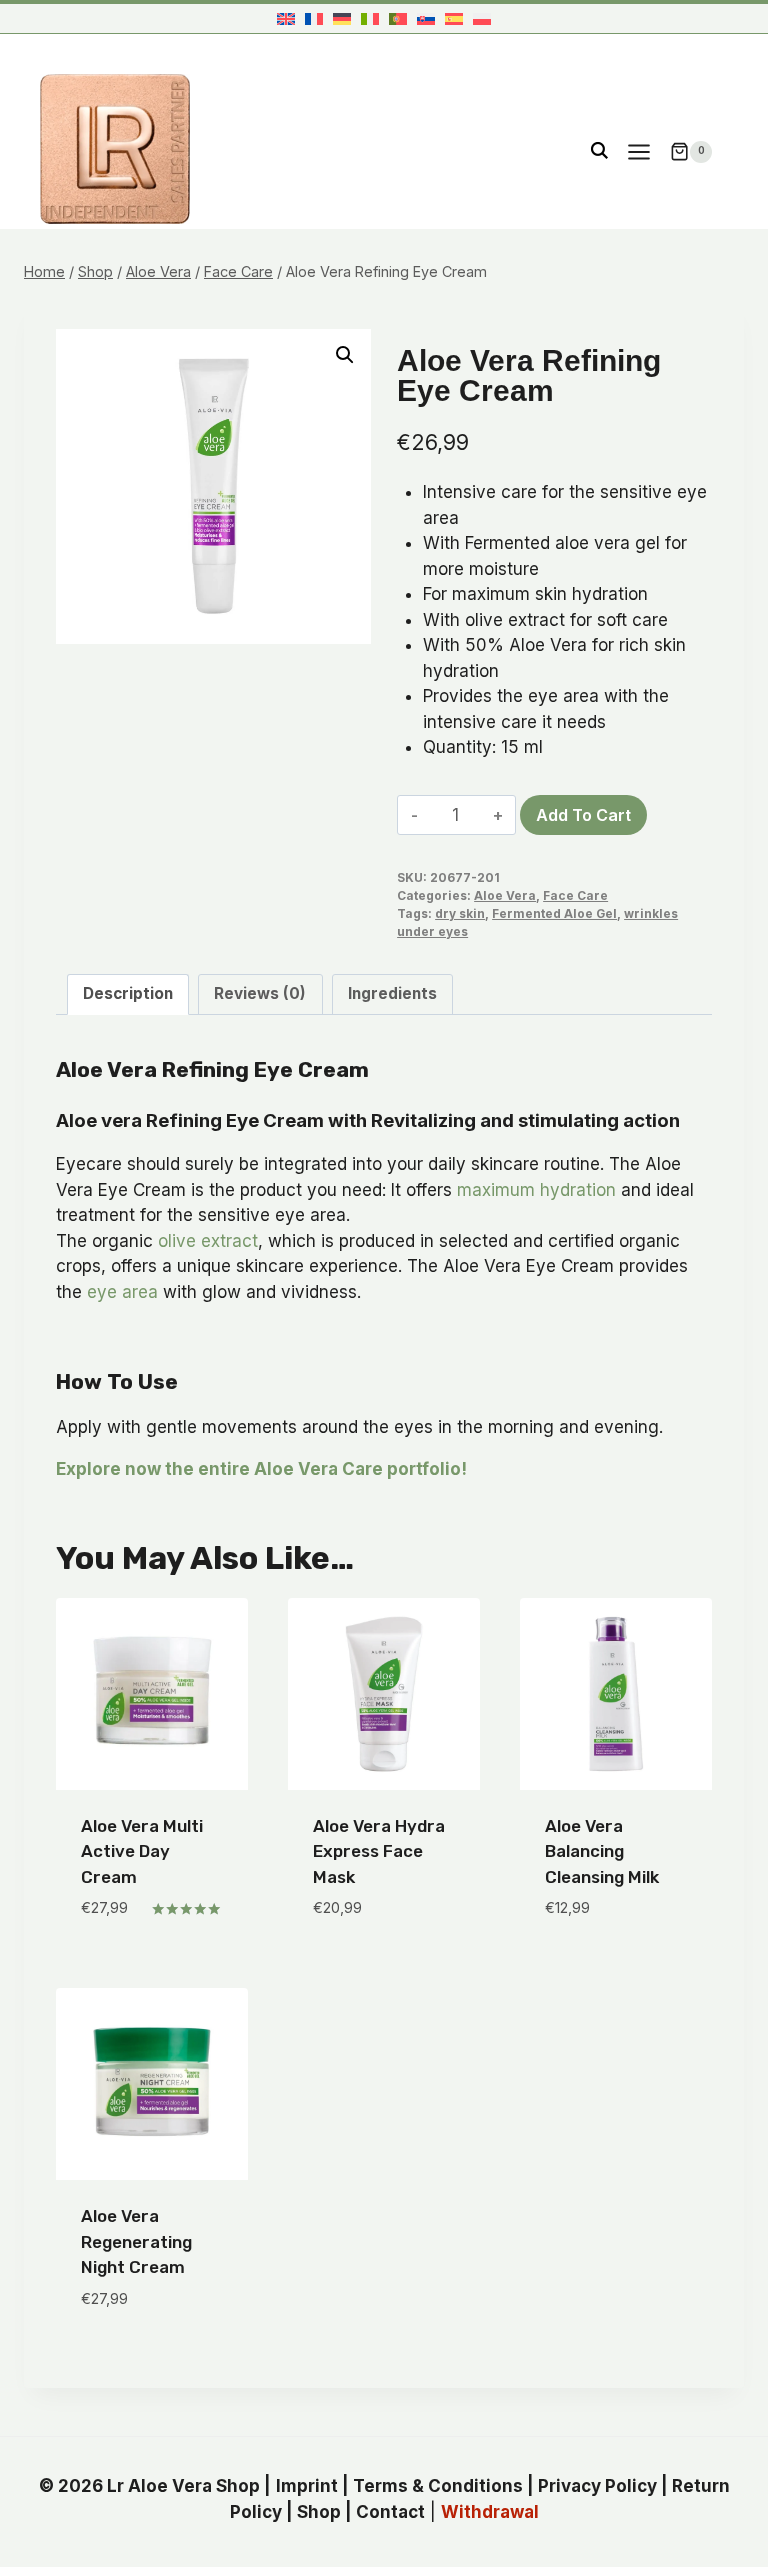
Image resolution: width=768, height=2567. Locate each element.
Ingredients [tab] (392, 993)
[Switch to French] (314, 18)
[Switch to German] (342, 18)
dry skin (460, 913)
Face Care (575, 895)
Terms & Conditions (438, 2486)
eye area (122, 1292)
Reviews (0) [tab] (260, 993)
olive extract (208, 1241)
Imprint (307, 2486)
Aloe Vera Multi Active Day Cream (142, 1851)
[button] (345, 355)
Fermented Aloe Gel (554, 913)
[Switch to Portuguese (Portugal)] (398, 18)
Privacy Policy (597, 2486)
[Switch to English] (286, 18)
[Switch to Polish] (482, 18)
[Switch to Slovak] (426, 18)
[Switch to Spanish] (454, 18)
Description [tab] (128, 993)
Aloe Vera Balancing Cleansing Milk (602, 1851)
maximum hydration (536, 1190)
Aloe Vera (505, 895)
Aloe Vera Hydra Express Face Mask (379, 1851)
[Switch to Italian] (370, 18)
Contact (390, 2512)
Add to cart (583, 815)
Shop (319, 2512)
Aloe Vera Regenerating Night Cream (136, 2241)
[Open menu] (638, 151)
